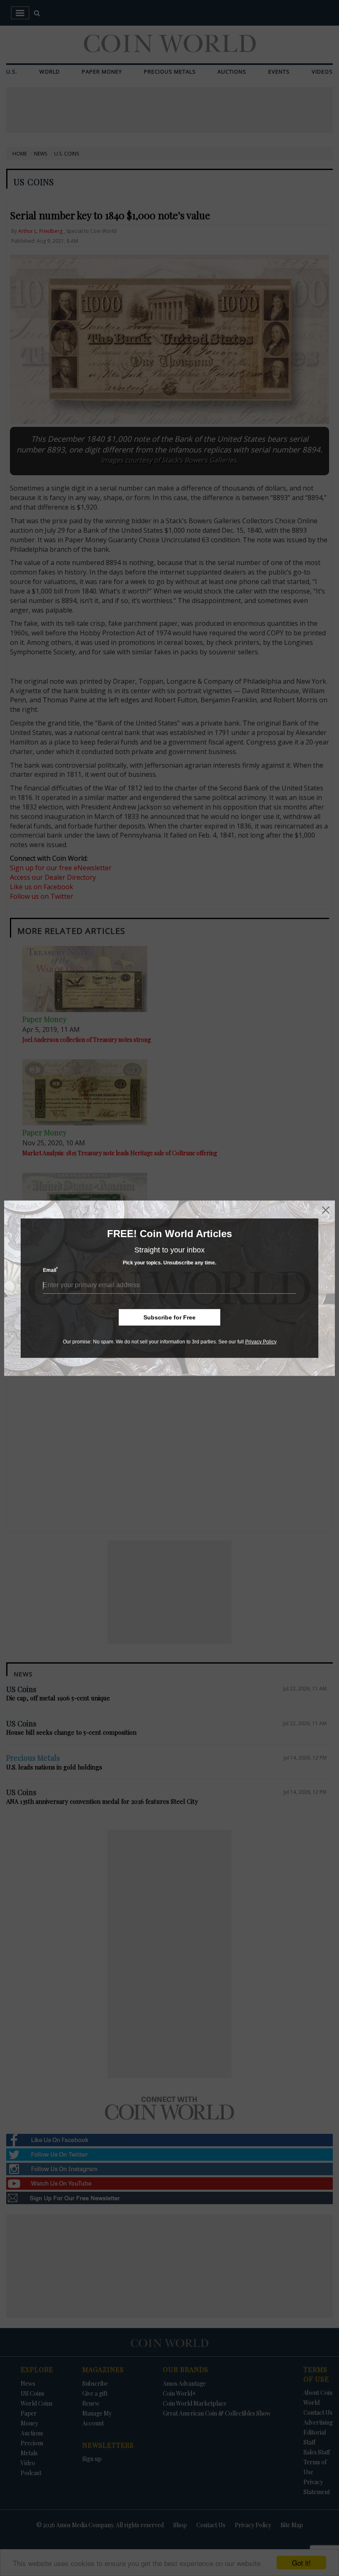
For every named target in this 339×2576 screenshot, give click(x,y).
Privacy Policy (261, 1341)
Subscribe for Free (169, 1317)
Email (50, 1270)
